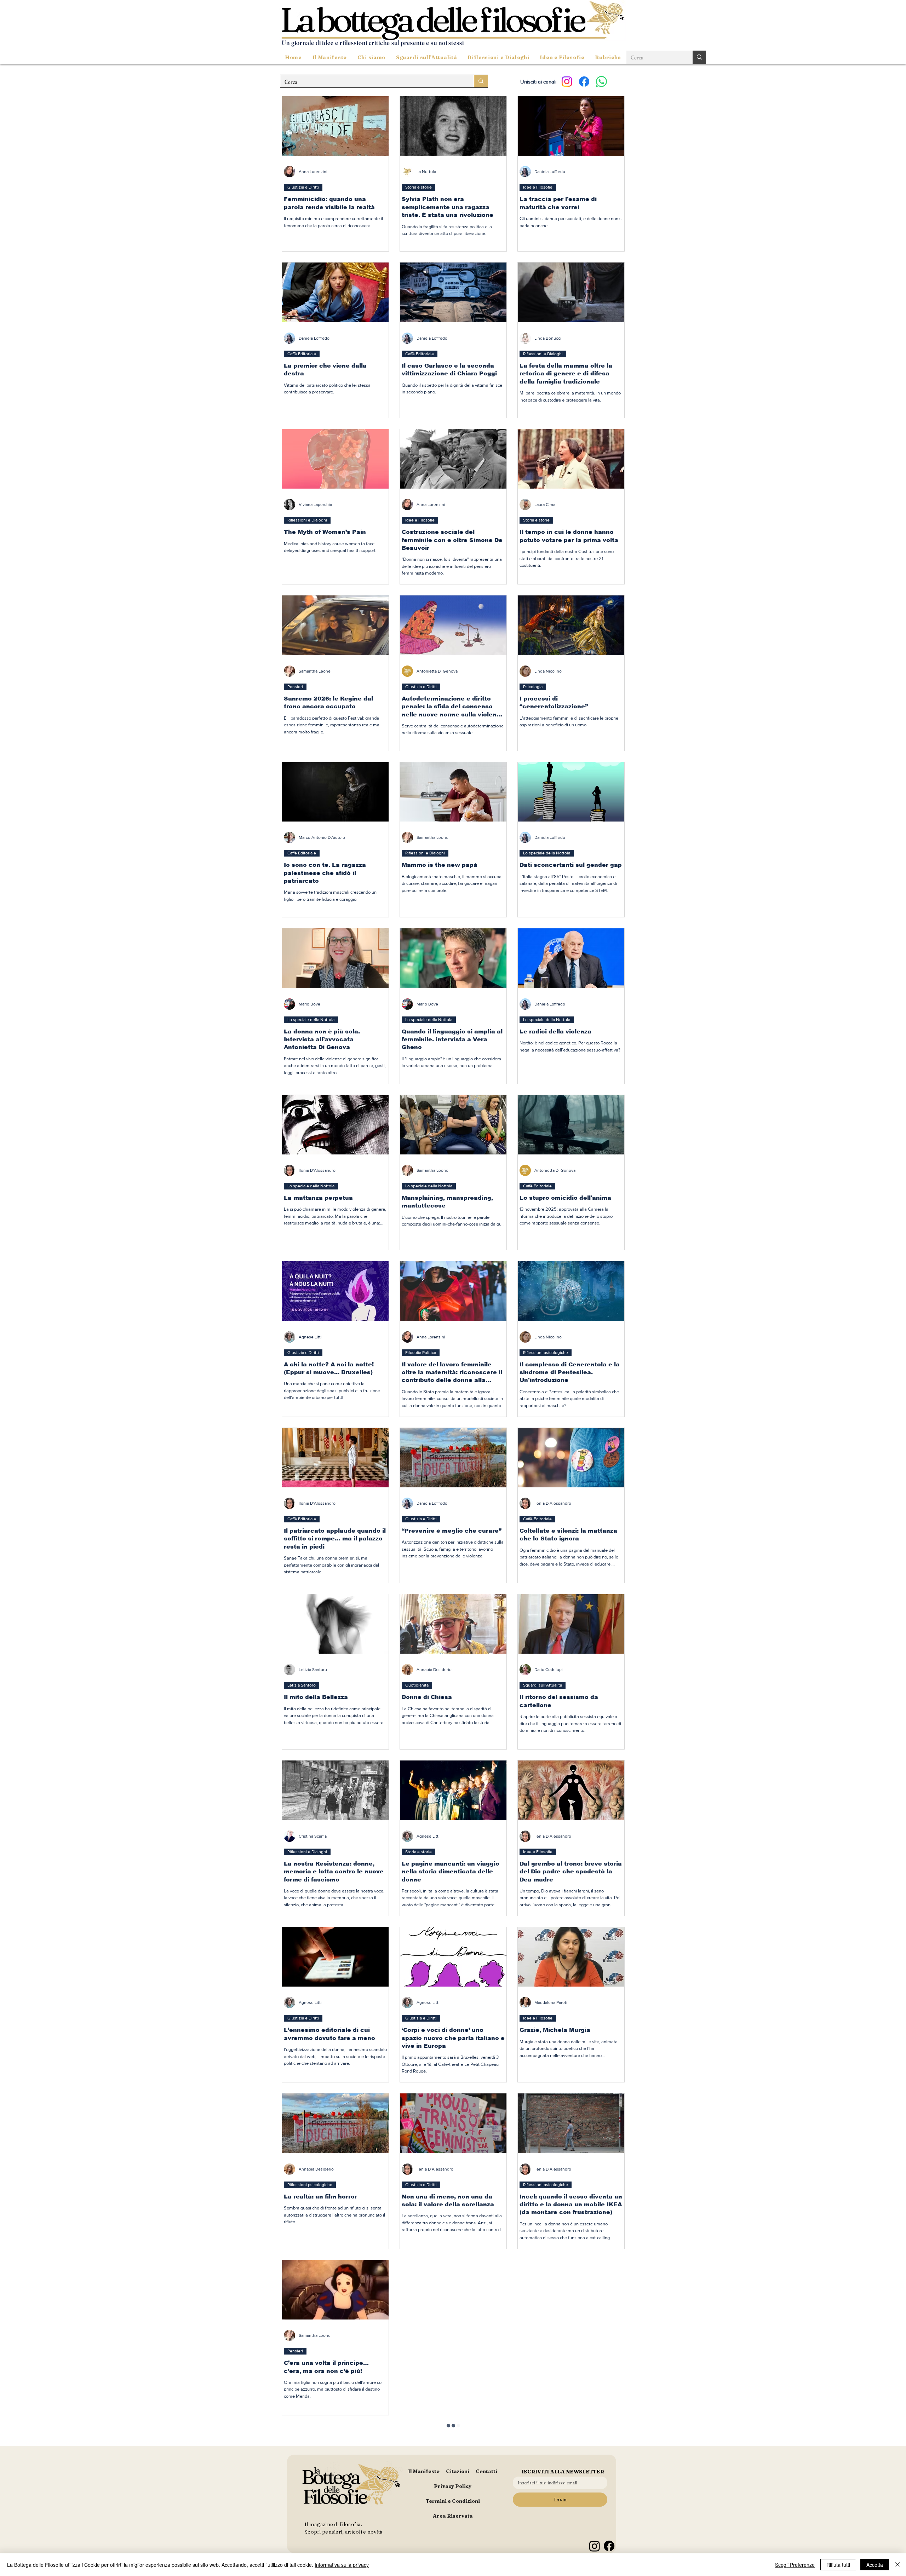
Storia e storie (418, 187)
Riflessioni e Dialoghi (543, 354)
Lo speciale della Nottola (547, 853)
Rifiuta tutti (838, 2565)
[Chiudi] (898, 2565)
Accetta (875, 2565)
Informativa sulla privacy (342, 2565)
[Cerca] (699, 57)
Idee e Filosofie (538, 187)
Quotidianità (417, 1685)
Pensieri (295, 687)
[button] (426, 57)
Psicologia (533, 687)
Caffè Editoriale (302, 354)
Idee (527, 2518)
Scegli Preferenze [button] (795, 2565)
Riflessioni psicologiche (546, 1353)
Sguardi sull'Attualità (543, 1685)
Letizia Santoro (302, 1685)
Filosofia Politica (421, 1353)
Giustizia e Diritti (303, 187)
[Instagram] (567, 82)
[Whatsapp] (601, 82)
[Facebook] (584, 82)
